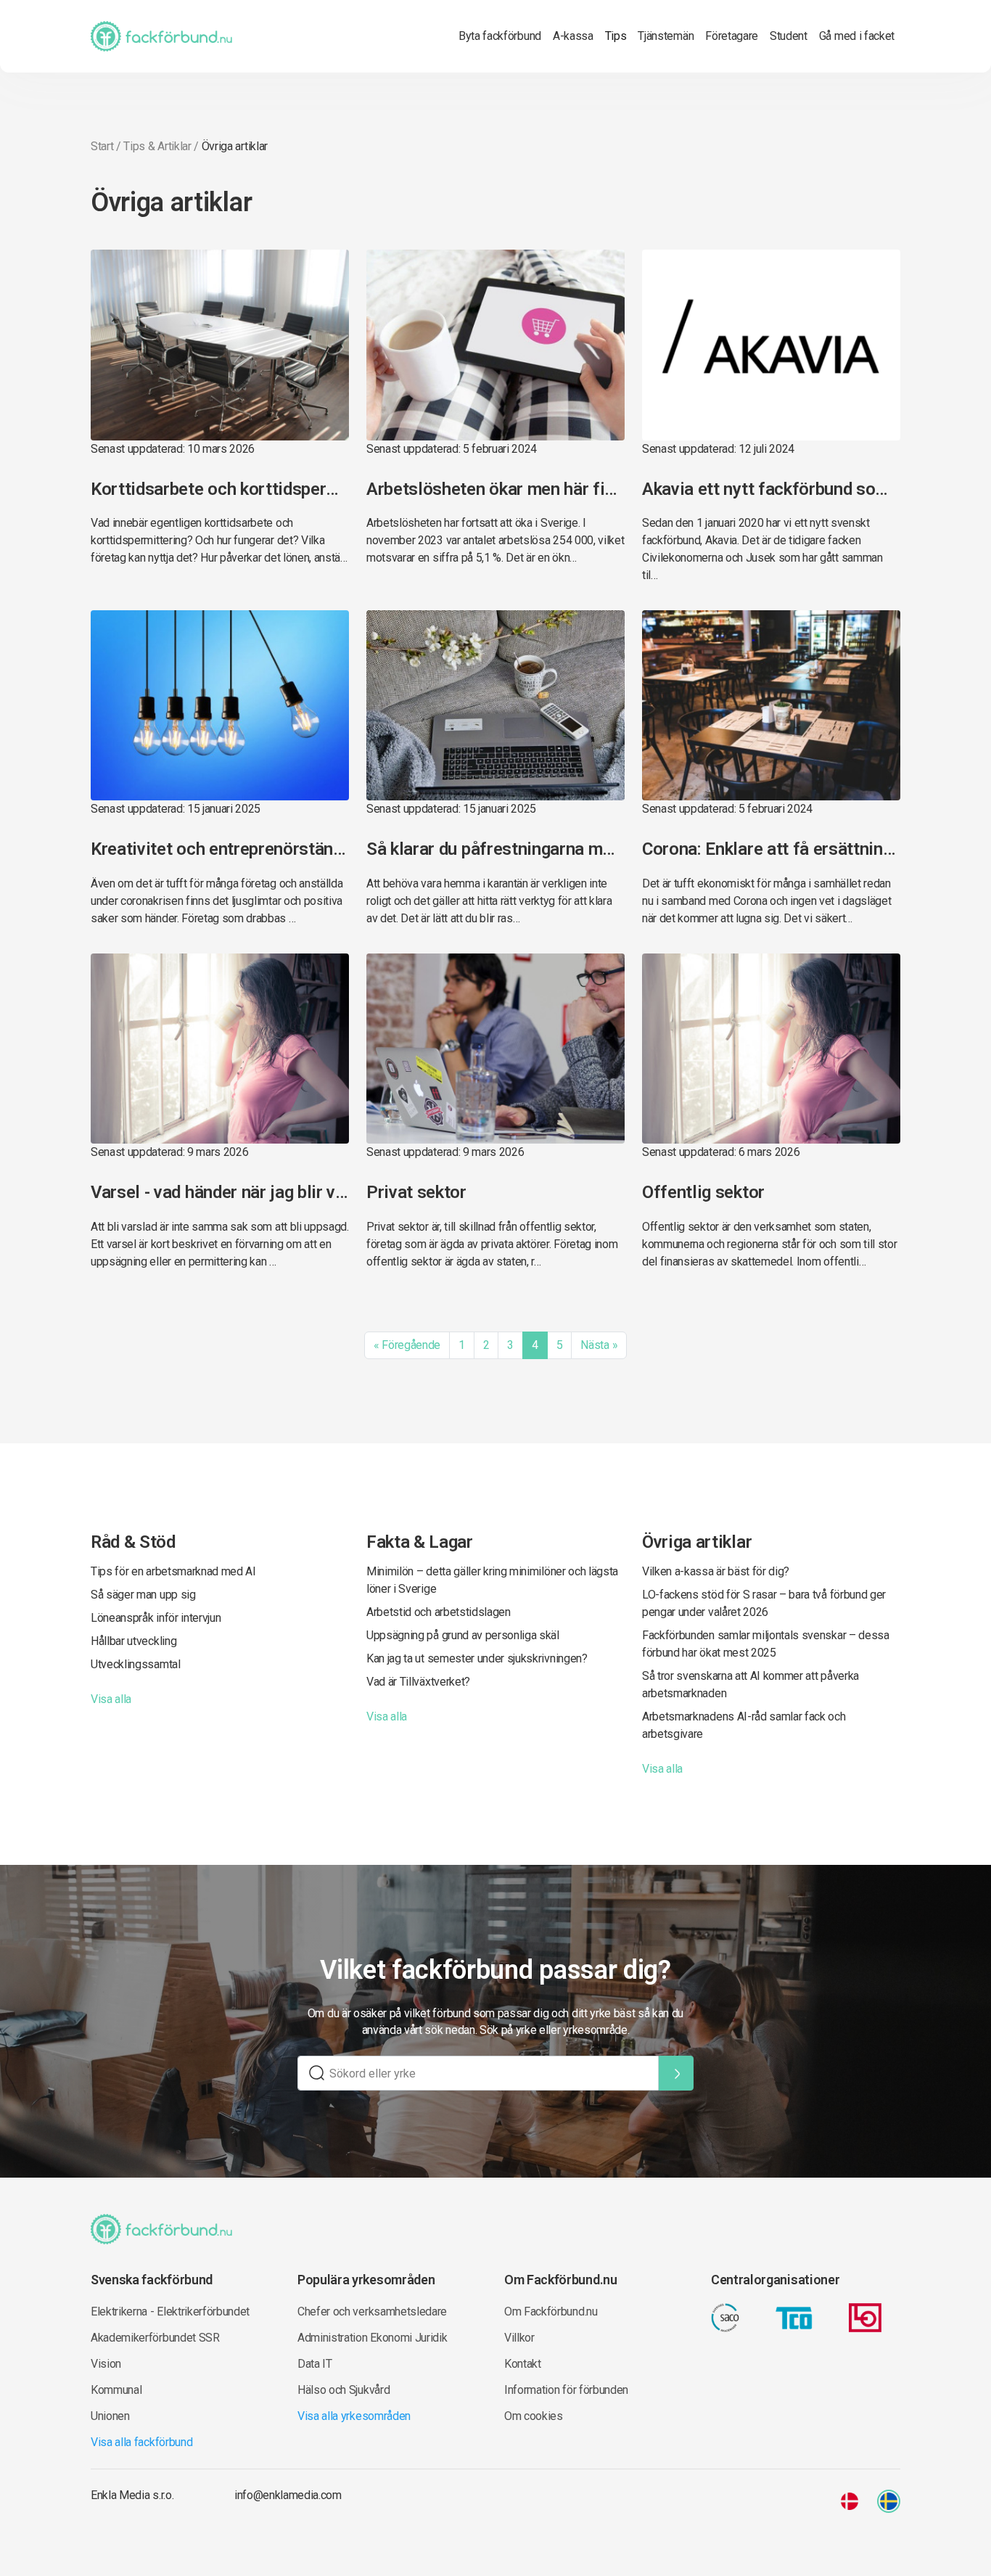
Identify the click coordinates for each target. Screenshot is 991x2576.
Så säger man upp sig (143, 1595)
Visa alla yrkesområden (354, 2416)
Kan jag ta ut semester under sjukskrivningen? (477, 1658)
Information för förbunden (566, 2390)
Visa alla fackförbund (141, 2442)
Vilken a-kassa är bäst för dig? (716, 1571)
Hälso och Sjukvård (344, 2390)
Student (789, 36)
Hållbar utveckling (133, 1641)
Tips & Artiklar (157, 146)
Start (102, 146)
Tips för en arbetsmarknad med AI (173, 1571)
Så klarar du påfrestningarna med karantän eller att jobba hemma (495, 849)
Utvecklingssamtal (136, 1664)
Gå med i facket (857, 36)
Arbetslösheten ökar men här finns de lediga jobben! (495, 489)
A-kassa (573, 36)
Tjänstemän (666, 36)
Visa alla (111, 1699)
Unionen (110, 2416)
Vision (106, 2364)
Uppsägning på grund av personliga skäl (463, 1635)
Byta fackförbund (500, 36)
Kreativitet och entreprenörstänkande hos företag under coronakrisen (220, 849)
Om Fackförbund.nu (551, 2312)
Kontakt (523, 2364)
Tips (616, 36)
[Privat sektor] (495, 1047)
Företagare (732, 36)
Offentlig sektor (703, 1192)
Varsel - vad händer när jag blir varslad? (220, 1192)
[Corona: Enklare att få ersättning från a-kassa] (771, 704)
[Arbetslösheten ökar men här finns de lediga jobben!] (495, 344)
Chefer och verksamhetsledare (372, 2312)
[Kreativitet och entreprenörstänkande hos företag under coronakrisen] (220, 704)
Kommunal (116, 2390)
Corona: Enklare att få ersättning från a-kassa (771, 849)
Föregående (407, 1345)
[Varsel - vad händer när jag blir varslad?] (220, 1047)
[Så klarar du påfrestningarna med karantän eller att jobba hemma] (495, 704)
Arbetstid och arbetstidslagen (439, 1612)
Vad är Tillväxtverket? (418, 1682)
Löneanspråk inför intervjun (156, 1618)
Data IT (315, 2364)
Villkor (519, 2338)
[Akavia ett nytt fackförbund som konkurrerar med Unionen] (771, 344)
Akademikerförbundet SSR (155, 2338)
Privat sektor (416, 1192)
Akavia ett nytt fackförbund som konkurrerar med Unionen (771, 489)
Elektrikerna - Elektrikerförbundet (170, 2312)
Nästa (599, 1345)
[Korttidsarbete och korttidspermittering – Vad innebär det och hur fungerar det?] (220, 344)
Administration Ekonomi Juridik (372, 2338)
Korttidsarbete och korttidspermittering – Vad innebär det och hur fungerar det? (220, 489)
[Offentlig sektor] (771, 1047)
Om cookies (534, 2416)
